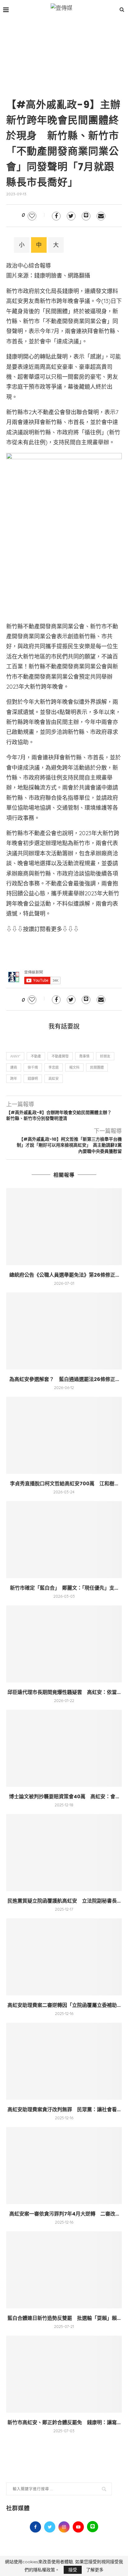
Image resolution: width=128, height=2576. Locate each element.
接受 (73, 2570)
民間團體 (97, 1067)
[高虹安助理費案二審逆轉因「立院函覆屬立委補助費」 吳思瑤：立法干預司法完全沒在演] (64, 1957)
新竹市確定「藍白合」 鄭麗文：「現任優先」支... (64, 1588)
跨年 (14, 1079)
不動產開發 (60, 1056)
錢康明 (33, 1079)
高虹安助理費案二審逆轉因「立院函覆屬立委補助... (64, 2005)
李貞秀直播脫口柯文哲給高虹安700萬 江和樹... (64, 1484)
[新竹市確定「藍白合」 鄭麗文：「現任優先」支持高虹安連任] (64, 1540)
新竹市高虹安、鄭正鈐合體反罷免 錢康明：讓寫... (64, 2422)
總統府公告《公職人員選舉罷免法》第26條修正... (64, 1275)
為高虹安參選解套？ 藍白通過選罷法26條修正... (64, 1379)
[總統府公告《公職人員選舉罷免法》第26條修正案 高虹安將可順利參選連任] (64, 1227)
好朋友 (105, 1056)
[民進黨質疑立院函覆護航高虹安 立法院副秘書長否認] (64, 1853)
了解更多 (95, 2570)
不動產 (36, 1056)
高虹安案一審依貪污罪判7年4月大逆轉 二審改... (64, 2214)
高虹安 (54, 1079)
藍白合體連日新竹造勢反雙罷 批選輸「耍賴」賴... (64, 2318)
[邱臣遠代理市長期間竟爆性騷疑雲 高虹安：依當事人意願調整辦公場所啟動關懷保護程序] (64, 1644)
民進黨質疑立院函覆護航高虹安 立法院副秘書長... (64, 1901)
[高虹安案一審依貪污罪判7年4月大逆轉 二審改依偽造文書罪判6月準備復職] (64, 2166)
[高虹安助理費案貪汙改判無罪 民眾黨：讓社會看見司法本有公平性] (64, 2061)
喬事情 (84, 1056)
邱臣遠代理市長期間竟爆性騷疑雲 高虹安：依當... (64, 1692)
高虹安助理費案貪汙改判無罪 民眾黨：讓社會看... (64, 2110)
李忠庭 (54, 1067)
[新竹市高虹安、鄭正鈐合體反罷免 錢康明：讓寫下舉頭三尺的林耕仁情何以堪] (64, 2374)
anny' (15, 1056)
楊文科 (74, 1067)
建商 (14, 1067)
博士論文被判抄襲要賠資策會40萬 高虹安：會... (64, 1797)
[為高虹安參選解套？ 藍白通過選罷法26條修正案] (64, 1331)
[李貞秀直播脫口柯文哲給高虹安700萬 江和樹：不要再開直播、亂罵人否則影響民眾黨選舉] (64, 1435)
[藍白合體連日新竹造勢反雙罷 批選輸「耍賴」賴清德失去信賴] (64, 2270)
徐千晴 (33, 1067)
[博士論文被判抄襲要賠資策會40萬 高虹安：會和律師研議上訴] (64, 1748)
